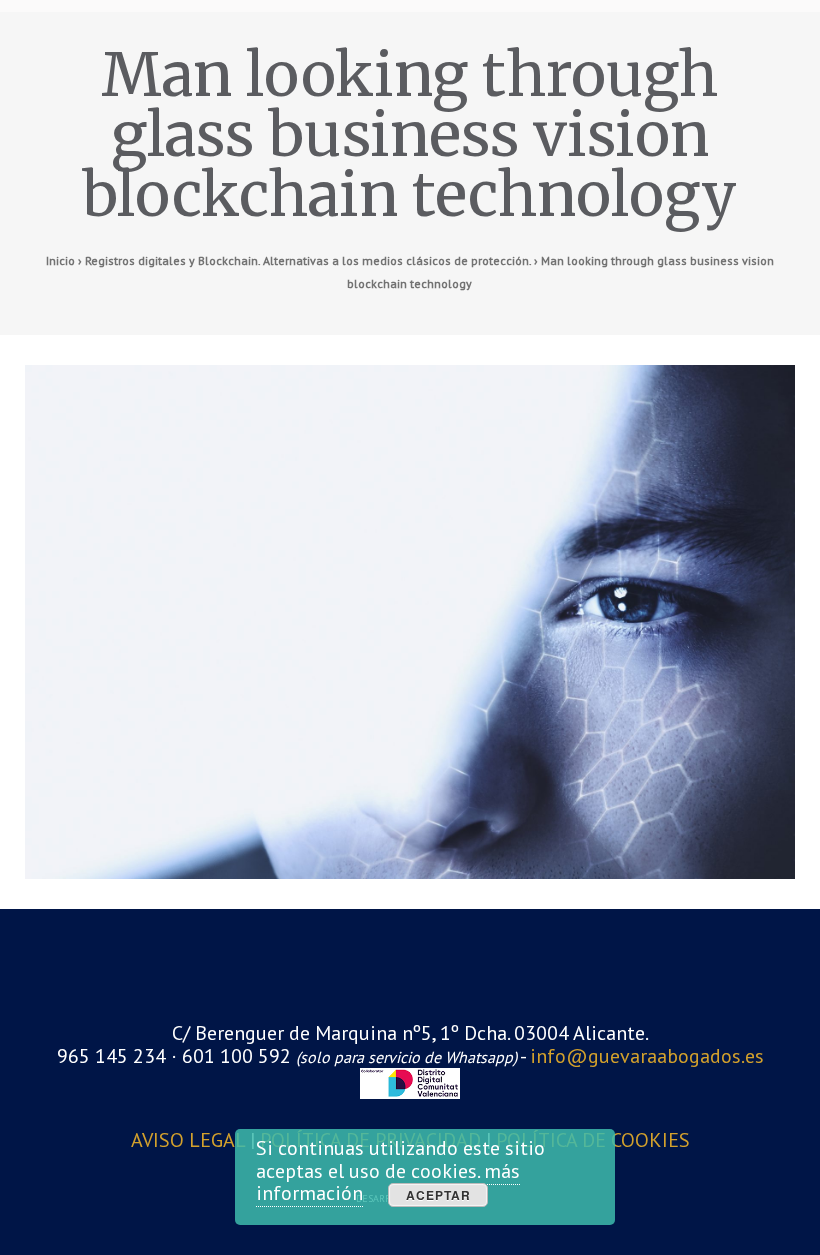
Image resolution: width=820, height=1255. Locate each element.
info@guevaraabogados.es (647, 1056)
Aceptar (438, 1195)
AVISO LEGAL (190, 1140)
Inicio (60, 260)
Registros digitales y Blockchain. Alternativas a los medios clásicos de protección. (308, 260)
